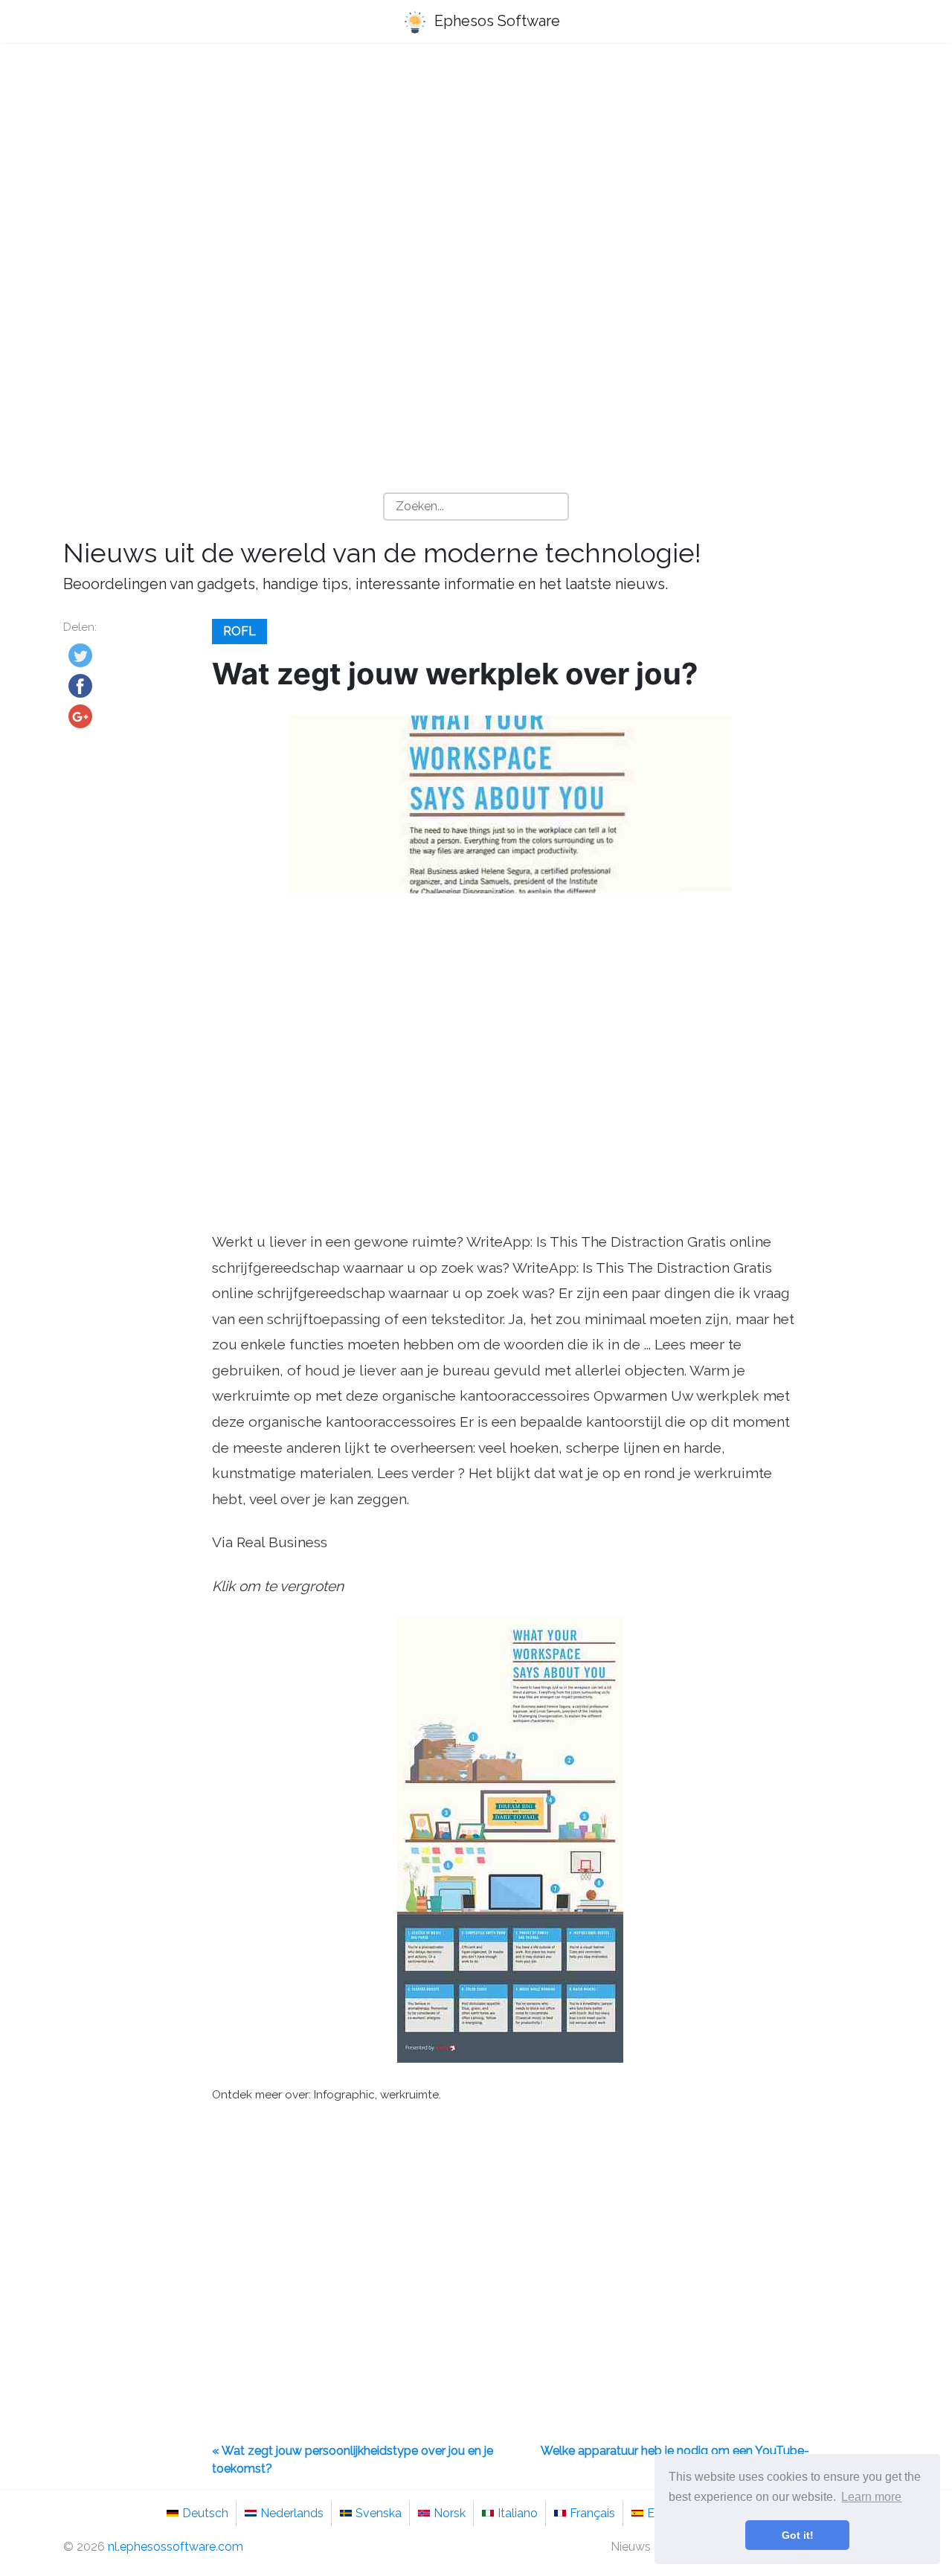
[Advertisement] (476, 172)
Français (592, 2513)
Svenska (379, 2513)
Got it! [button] (798, 2535)
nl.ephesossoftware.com (176, 2547)
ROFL (239, 631)
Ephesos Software (495, 21)
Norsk (450, 2513)
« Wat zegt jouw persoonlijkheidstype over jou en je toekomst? (353, 2460)
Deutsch (205, 2513)
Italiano (518, 2513)
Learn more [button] (871, 2497)
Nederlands (292, 2513)
